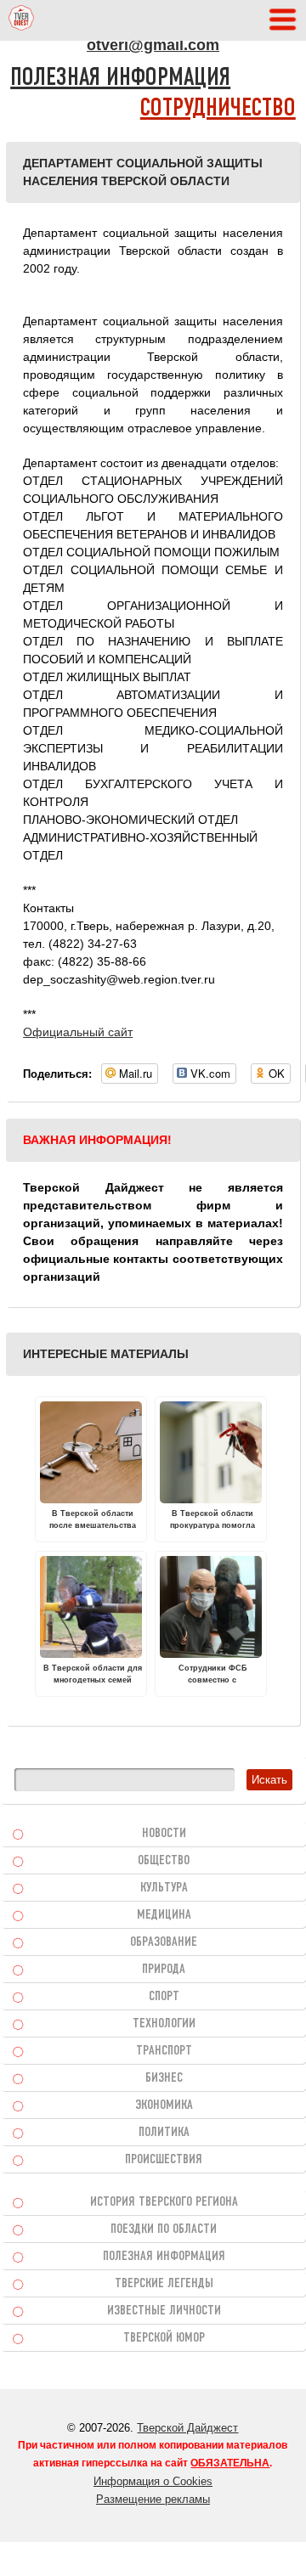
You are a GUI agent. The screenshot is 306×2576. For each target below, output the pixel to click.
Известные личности (164, 2311)
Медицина (164, 1915)
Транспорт (164, 2051)
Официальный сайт (78, 1032)
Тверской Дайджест (187, 2428)
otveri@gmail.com (153, 45)
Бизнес (164, 2078)
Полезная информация (120, 79)
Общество (164, 1861)
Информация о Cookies (153, 2481)
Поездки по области (164, 2229)
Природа (164, 1970)
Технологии (164, 2024)
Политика (164, 2133)
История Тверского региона (164, 2202)
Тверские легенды (164, 2284)
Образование (164, 1942)
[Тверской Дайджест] (21, 20)
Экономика (164, 2105)
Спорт (164, 1997)
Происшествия (164, 2160)
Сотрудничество (218, 109)
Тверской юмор (164, 2338)
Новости (164, 1834)
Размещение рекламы (153, 2499)
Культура (164, 1888)
